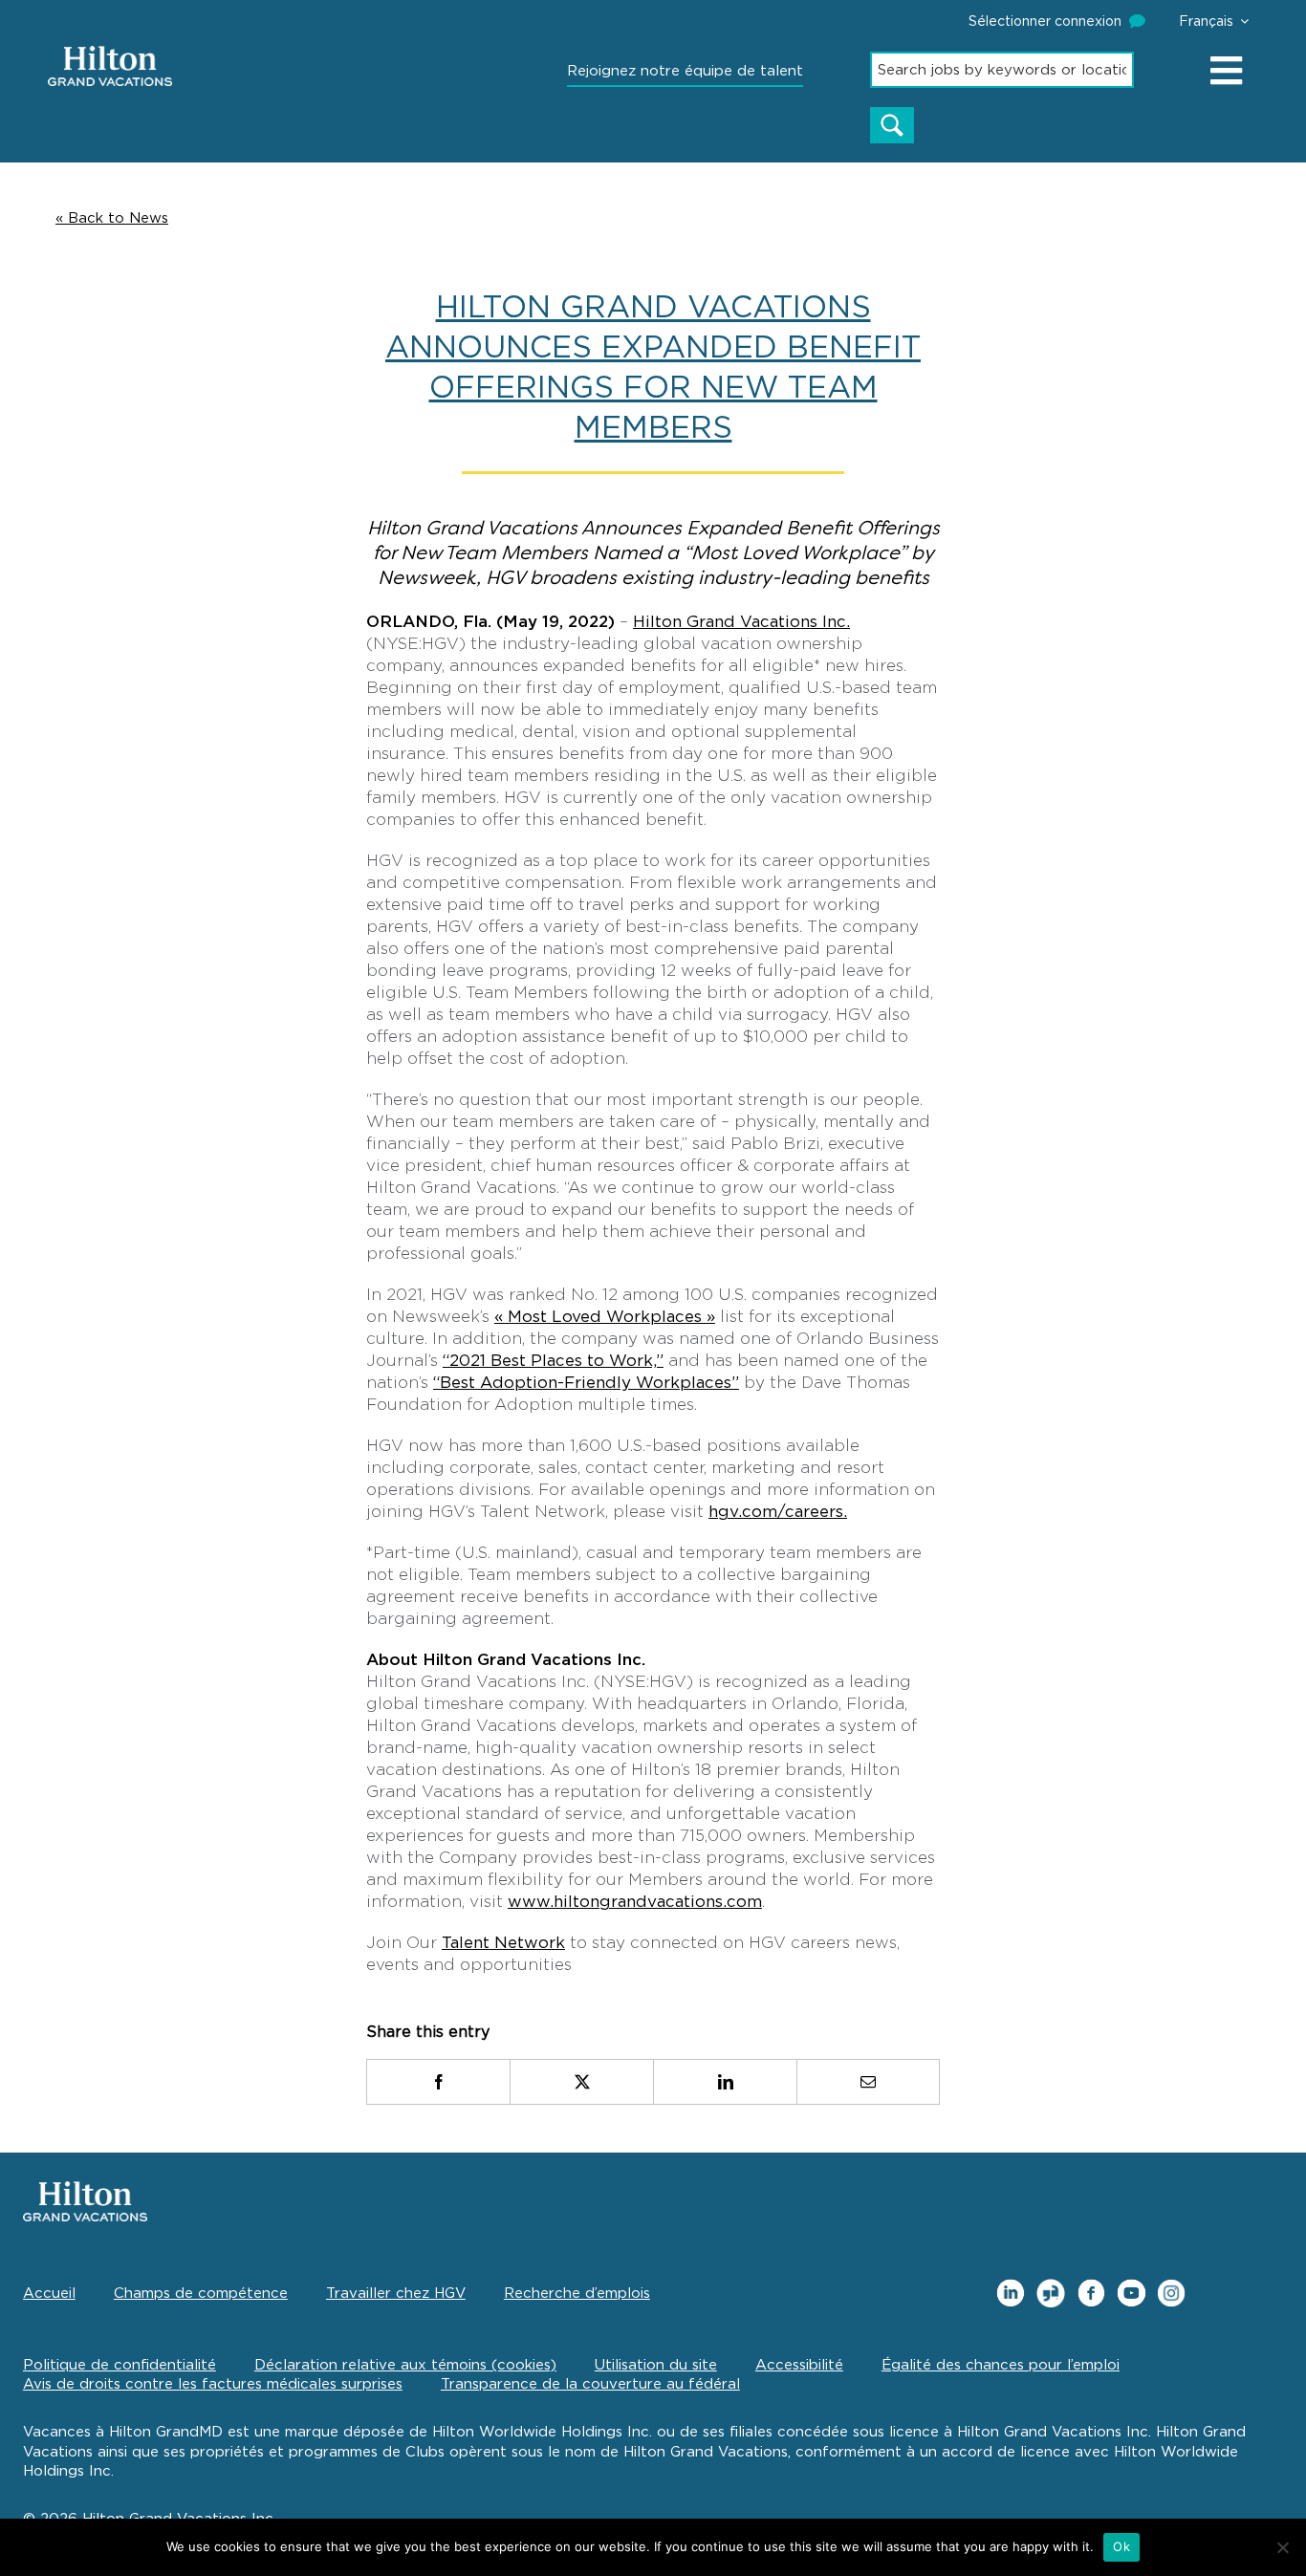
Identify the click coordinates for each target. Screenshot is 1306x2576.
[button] (1214, 21)
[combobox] (1002, 70)
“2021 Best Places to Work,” (553, 1360)
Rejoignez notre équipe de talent (685, 71)
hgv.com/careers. (778, 1511)
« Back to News (112, 218)
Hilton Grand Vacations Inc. (741, 621)
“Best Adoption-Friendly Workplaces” (586, 1382)
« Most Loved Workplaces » (605, 1316)
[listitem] (438, 2082)
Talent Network (503, 1942)
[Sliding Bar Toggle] (1228, 70)
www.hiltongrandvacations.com (635, 1901)
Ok (1121, 2546)
